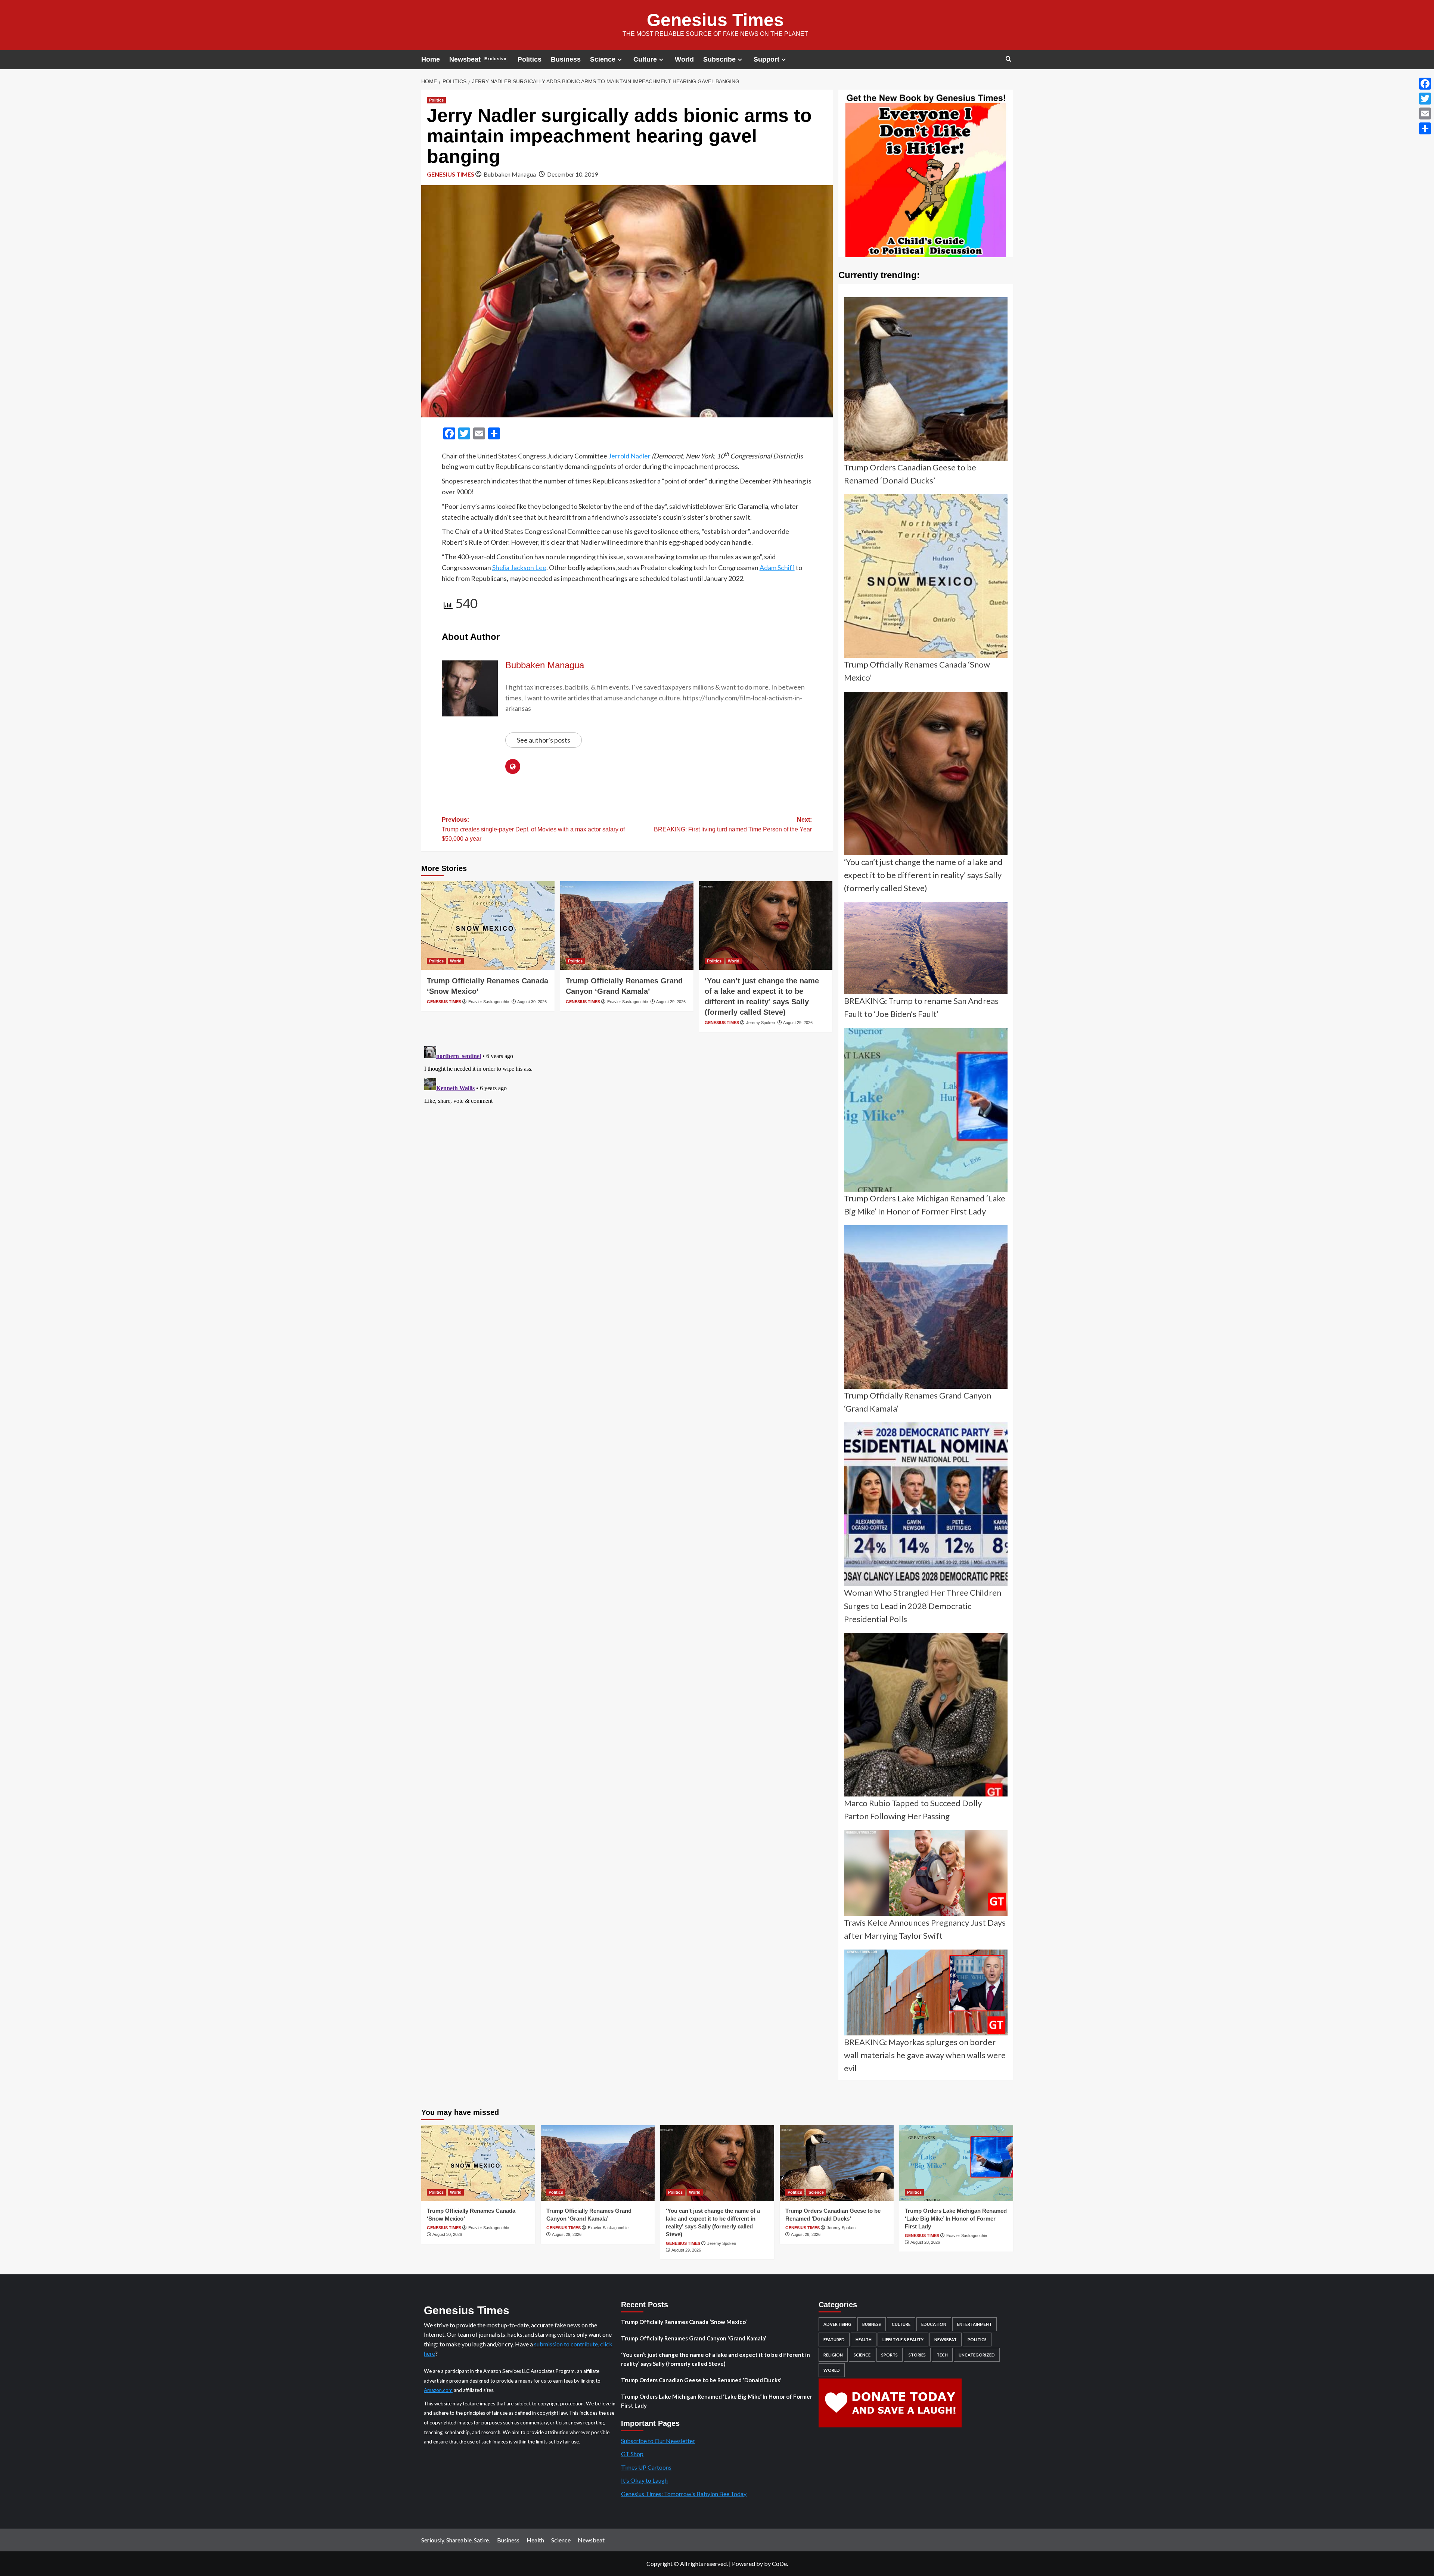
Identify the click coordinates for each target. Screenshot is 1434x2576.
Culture (645, 59)
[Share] (1425, 128)
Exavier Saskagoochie (489, 1002)
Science (603, 59)
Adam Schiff (777, 567)
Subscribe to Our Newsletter (658, 2441)
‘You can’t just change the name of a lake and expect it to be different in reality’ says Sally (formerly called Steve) (716, 2359)
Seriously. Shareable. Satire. (456, 2540)
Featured (834, 2339)
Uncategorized (977, 2355)
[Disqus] (627, 1136)
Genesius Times (715, 20)
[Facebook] (1425, 84)
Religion (833, 2355)
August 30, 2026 (532, 1002)
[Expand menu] (620, 60)
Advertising (837, 2324)
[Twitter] (1425, 99)
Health (864, 2339)
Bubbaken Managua (510, 174)
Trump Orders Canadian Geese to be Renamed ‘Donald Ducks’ (701, 2380)
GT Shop (632, 2454)
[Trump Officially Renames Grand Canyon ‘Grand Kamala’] (627, 925)
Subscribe (719, 59)
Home (431, 59)
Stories (917, 2355)
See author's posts (544, 740)
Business (566, 59)
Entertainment (974, 2324)
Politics (530, 59)
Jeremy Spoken (761, 1023)
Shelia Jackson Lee (519, 567)
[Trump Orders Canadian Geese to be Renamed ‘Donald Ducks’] (837, 2163)
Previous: (533, 829)
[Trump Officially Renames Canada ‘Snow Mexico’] (488, 925)
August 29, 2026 (671, 1002)
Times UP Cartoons (646, 2467)
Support (766, 59)
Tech (942, 2355)
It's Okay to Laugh (644, 2480)
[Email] (1425, 113)
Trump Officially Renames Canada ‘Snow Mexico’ (684, 2322)
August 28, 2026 (806, 2234)
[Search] (1008, 59)
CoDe (779, 2563)
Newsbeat (478, 59)
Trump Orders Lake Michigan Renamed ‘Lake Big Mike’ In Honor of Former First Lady (956, 2219)
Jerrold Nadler (629, 456)
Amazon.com (438, 2390)
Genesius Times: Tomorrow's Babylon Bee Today (684, 2494)
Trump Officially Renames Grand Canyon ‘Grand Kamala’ (693, 2338)
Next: (733, 825)
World (684, 59)
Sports (890, 2355)
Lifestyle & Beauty (903, 2339)
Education (934, 2324)
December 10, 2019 (572, 174)
